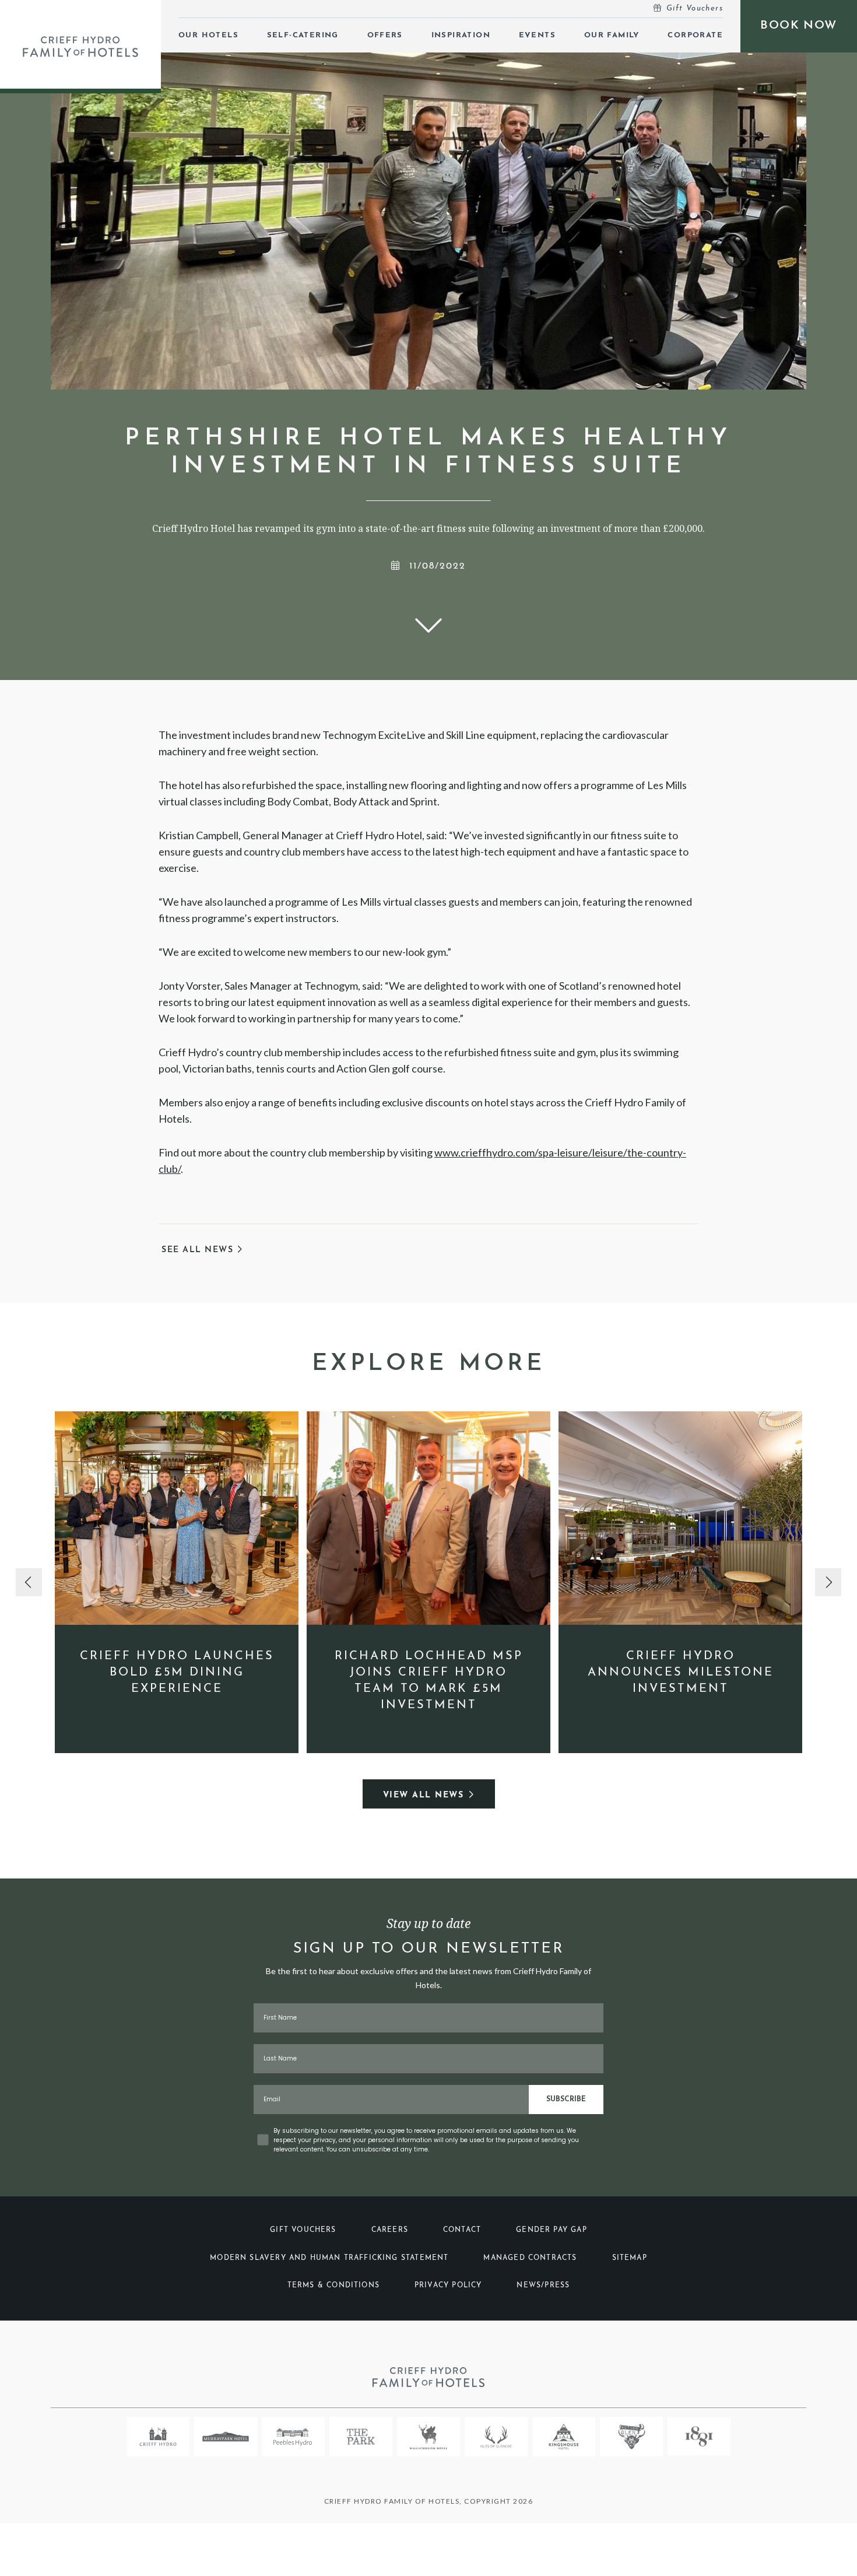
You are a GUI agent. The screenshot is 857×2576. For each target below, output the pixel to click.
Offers (385, 35)
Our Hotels (208, 35)
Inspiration (461, 35)
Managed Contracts (530, 2258)
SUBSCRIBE (566, 2100)
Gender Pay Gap (552, 2230)
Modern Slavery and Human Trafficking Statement (329, 2258)
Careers (390, 2230)
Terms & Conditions (333, 2286)
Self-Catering (303, 35)
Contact (462, 2230)
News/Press (543, 2286)
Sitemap (630, 2258)
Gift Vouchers (695, 8)
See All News (199, 1250)
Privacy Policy (448, 2286)
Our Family (612, 35)
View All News (424, 1795)
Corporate (695, 35)
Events (537, 35)
